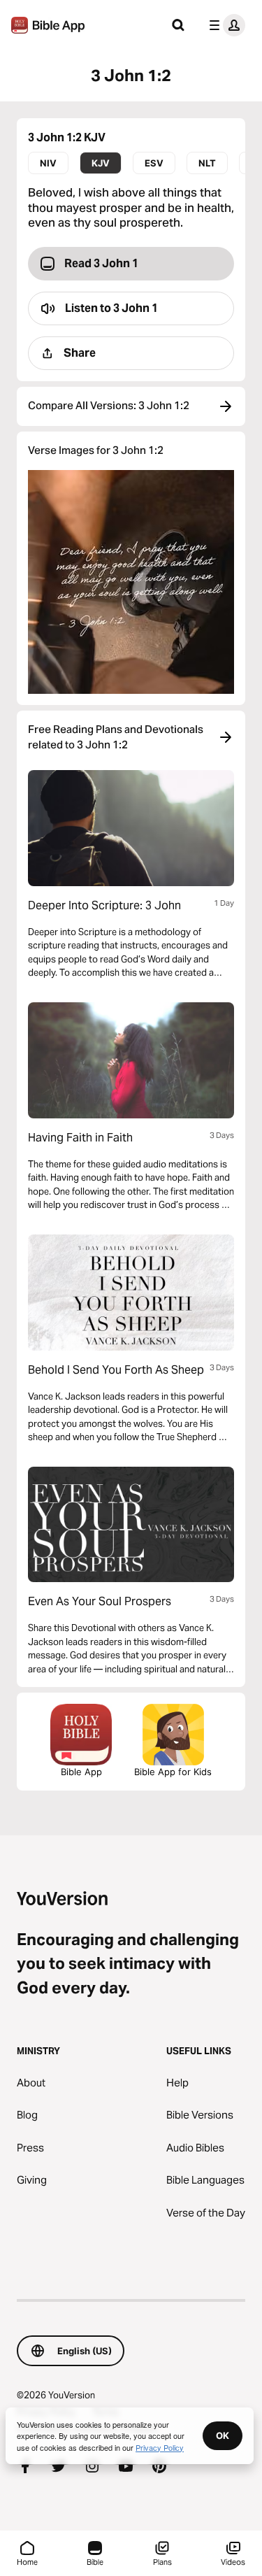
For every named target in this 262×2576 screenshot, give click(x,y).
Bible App (81, 1772)
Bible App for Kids (173, 1772)
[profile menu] (224, 25)
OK (223, 2435)
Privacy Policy (160, 2447)
